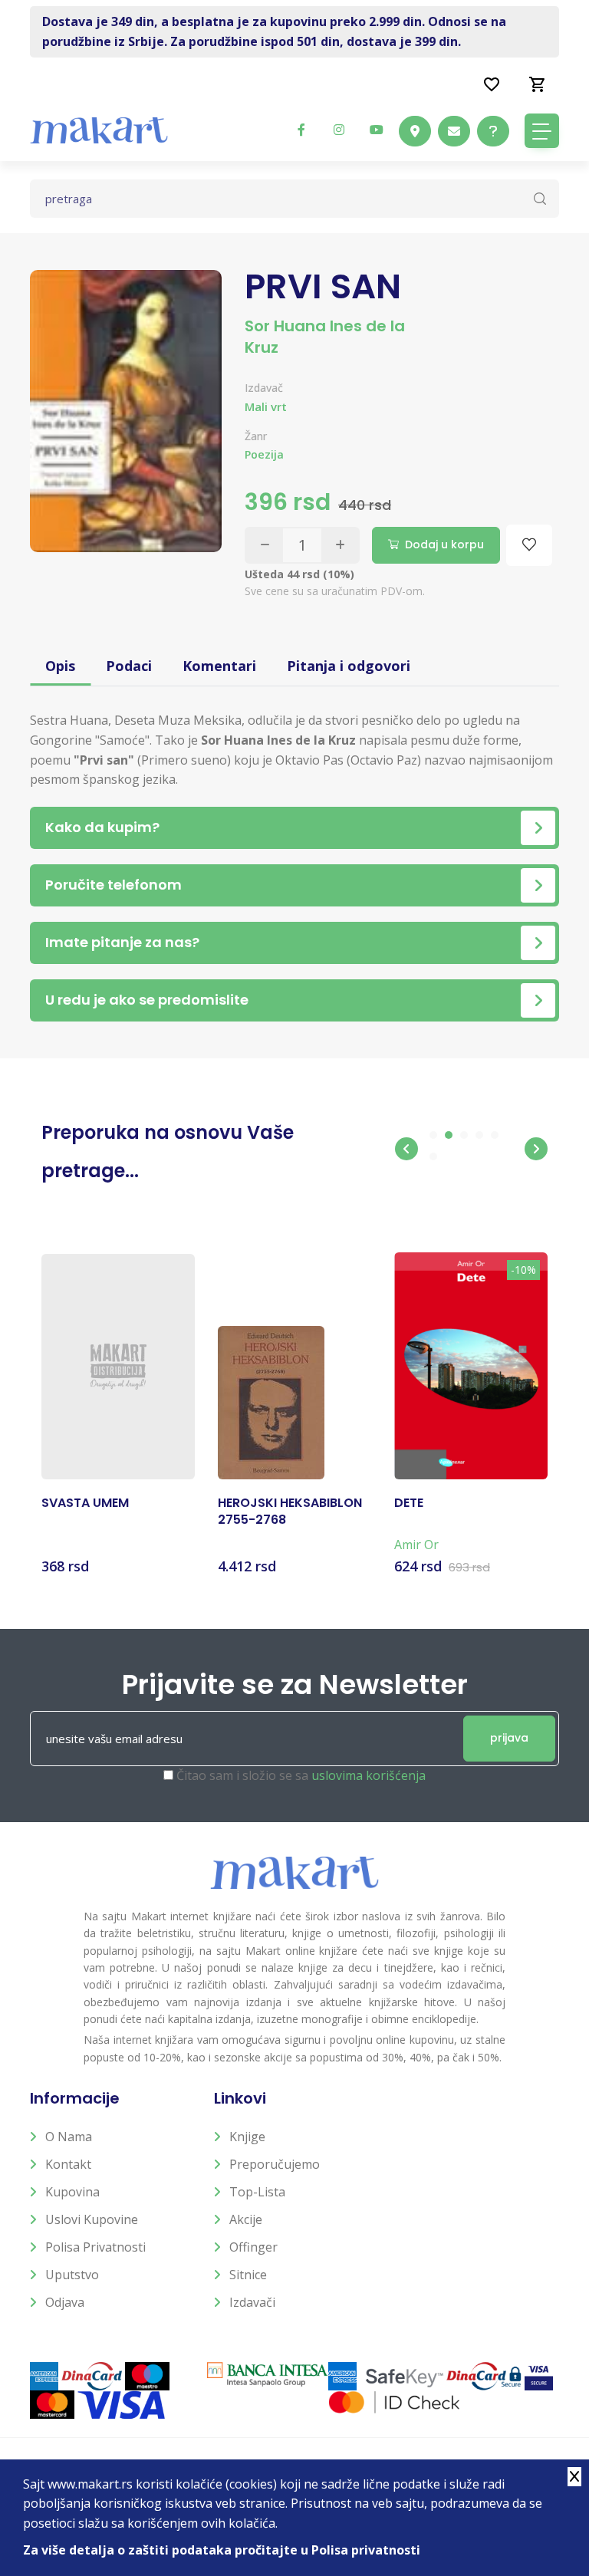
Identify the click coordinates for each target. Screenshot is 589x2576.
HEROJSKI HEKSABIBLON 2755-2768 (290, 1512)
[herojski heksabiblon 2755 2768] (271, 1403)
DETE (409, 1503)
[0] (538, 84)
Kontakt (68, 2164)
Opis (60, 666)
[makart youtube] (377, 130)
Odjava (65, 2302)
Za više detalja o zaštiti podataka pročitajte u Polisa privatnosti (222, 2550)
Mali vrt (266, 406)
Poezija (264, 454)
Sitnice (248, 2275)
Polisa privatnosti (95, 2247)
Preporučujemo (275, 2164)
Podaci (129, 666)
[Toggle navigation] (542, 131)
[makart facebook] (301, 130)
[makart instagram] (339, 130)
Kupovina (72, 2192)
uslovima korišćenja (369, 1775)
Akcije (246, 2219)
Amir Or (416, 1545)
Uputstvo (72, 2275)
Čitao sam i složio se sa (301, 1775)
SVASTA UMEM (85, 1503)
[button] (406, 1149)
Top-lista (257, 2192)
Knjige (247, 2137)
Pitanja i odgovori (349, 666)
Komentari (219, 666)
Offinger (253, 2247)
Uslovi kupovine (92, 2219)
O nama (69, 2137)
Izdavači (252, 2302)
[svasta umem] (118, 1367)
